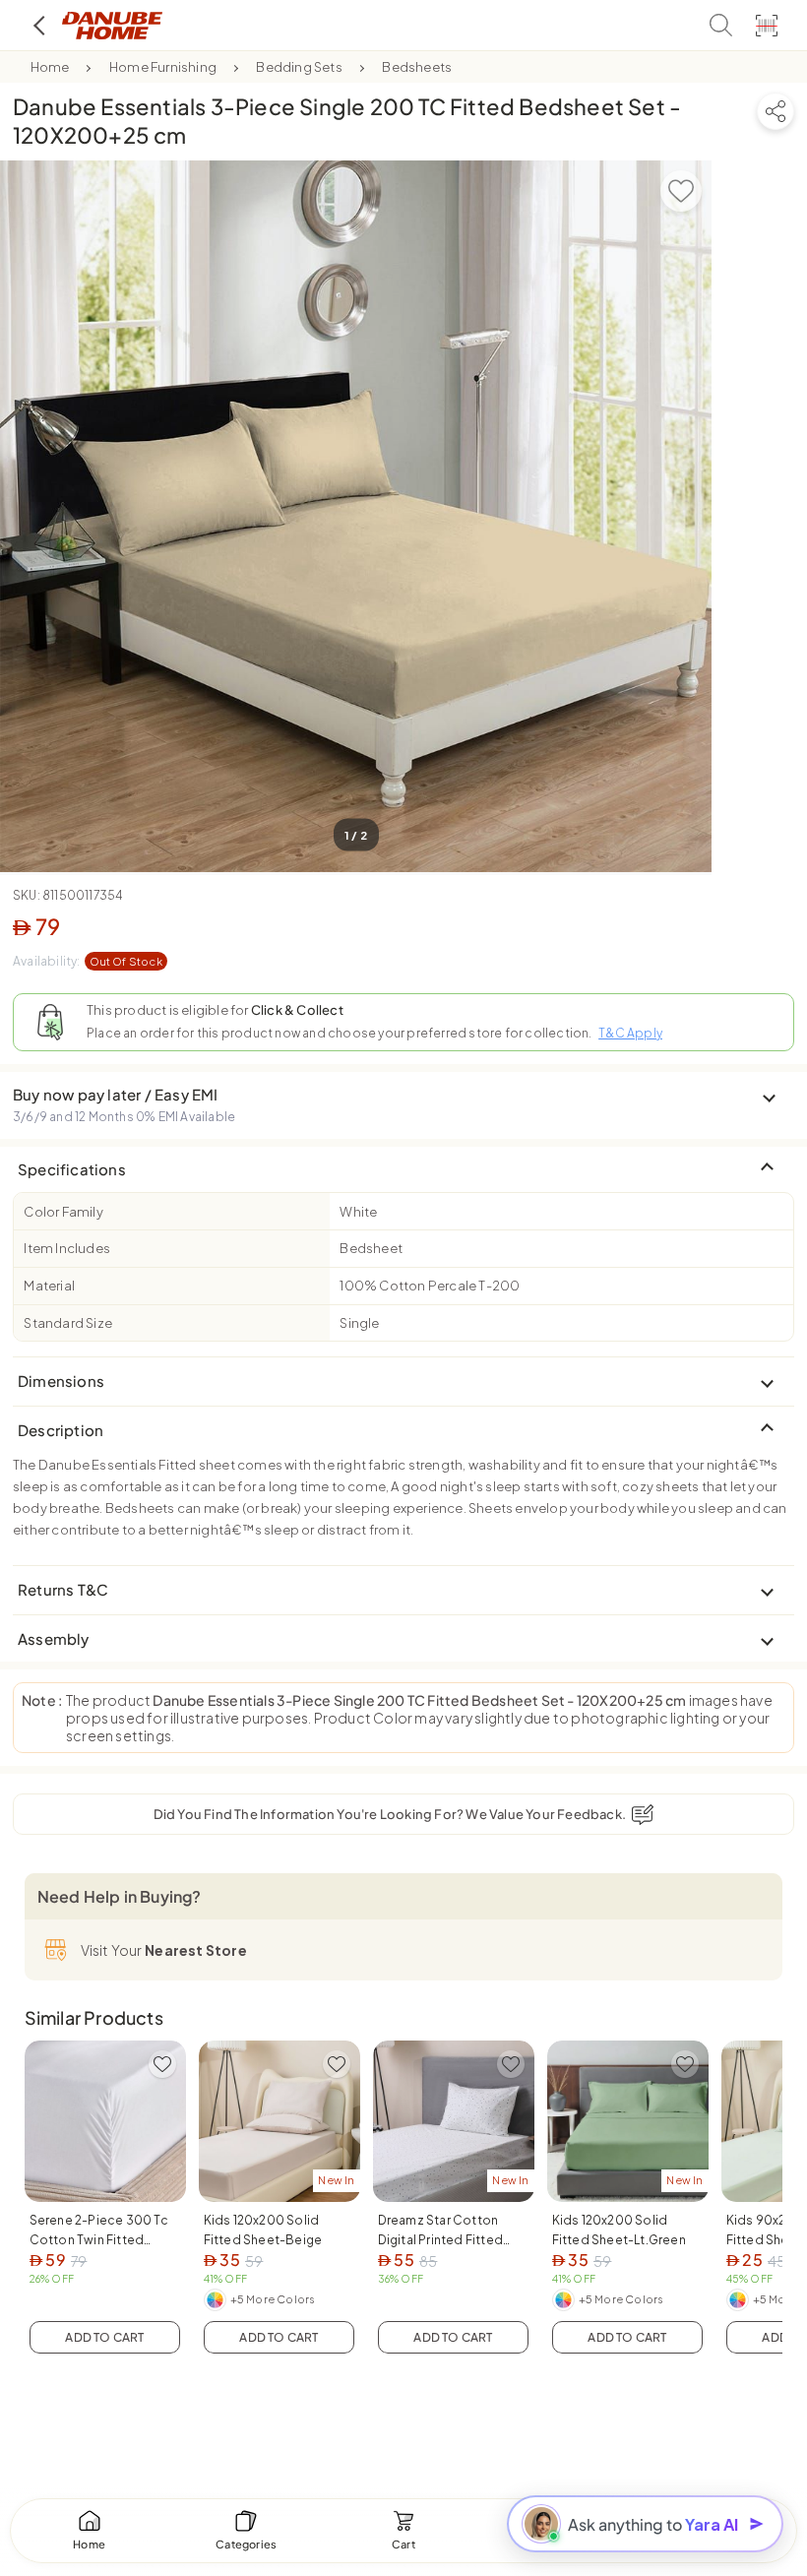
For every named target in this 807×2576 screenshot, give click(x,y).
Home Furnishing (163, 67)
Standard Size (68, 1323)
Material (49, 1286)
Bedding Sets (299, 67)
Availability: (88, 961)
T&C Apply (630, 1033)
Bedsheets (417, 67)
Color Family (63, 1212)
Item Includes (67, 1248)
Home (50, 67)
